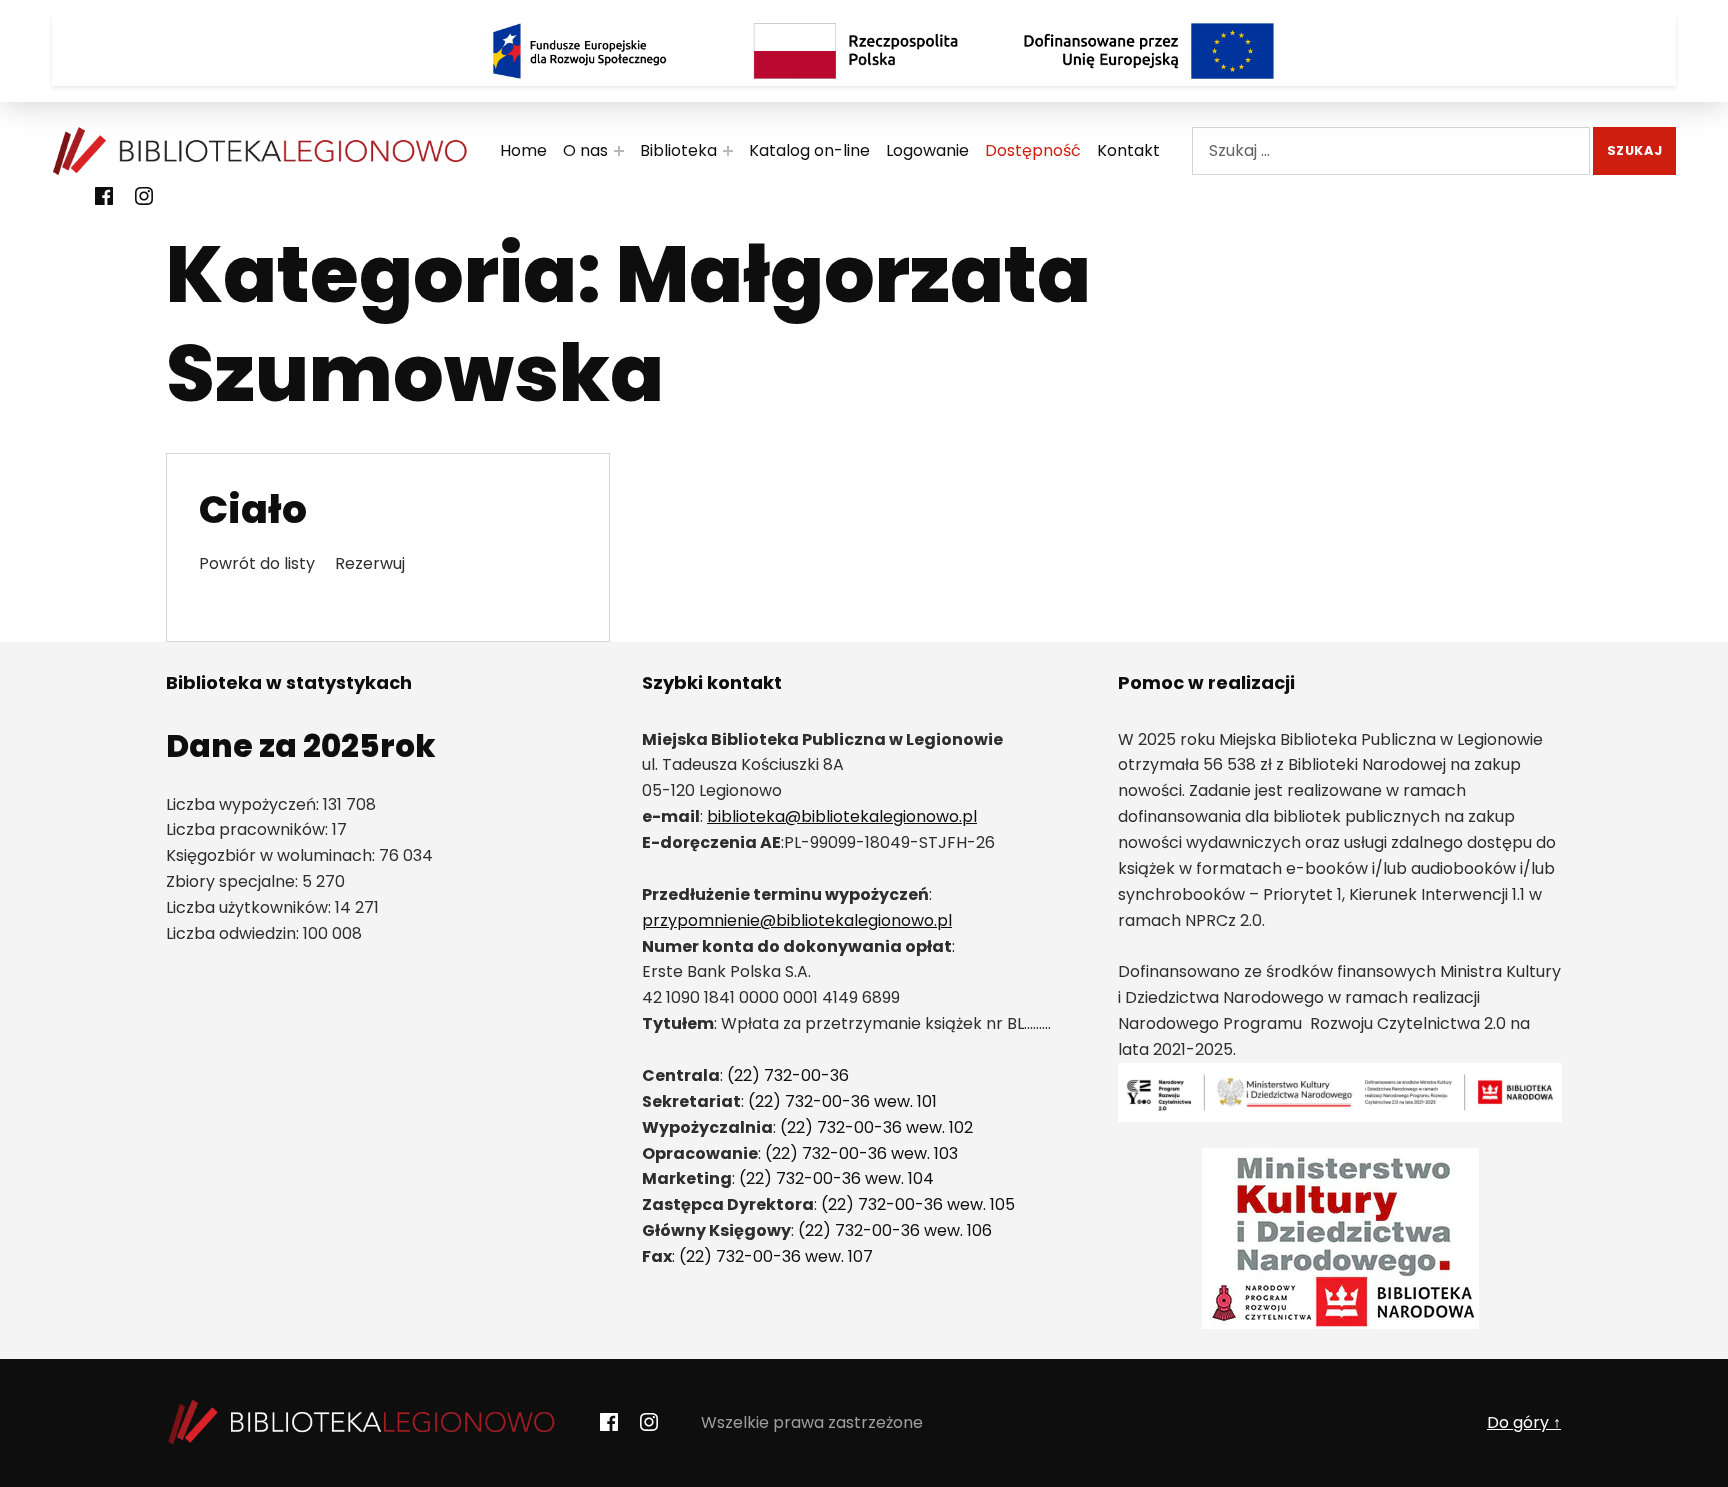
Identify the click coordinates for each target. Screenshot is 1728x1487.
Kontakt (1128, 150)
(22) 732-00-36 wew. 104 (836, 1178)
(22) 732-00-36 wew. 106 (895, 1230)
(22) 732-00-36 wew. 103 (861, 1153)
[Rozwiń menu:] (619, 151)
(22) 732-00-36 (788, 1075)
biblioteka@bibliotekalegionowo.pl (842, 816)
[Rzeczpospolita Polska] (864, 51)
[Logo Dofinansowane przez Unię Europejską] (1149, 51)
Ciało (253, 509)
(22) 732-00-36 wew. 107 (776, 1256)
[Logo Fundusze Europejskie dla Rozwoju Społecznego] (579, 51)
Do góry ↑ (1524, 1422)
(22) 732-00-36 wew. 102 (876, 1127)
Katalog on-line (809, 150)
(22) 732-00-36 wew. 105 (918, 1204)
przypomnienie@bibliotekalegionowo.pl (797, 920)
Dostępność (1033, 150)
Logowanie (927, 150)
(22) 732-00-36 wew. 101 (842, 1101)
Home (523, 150)
